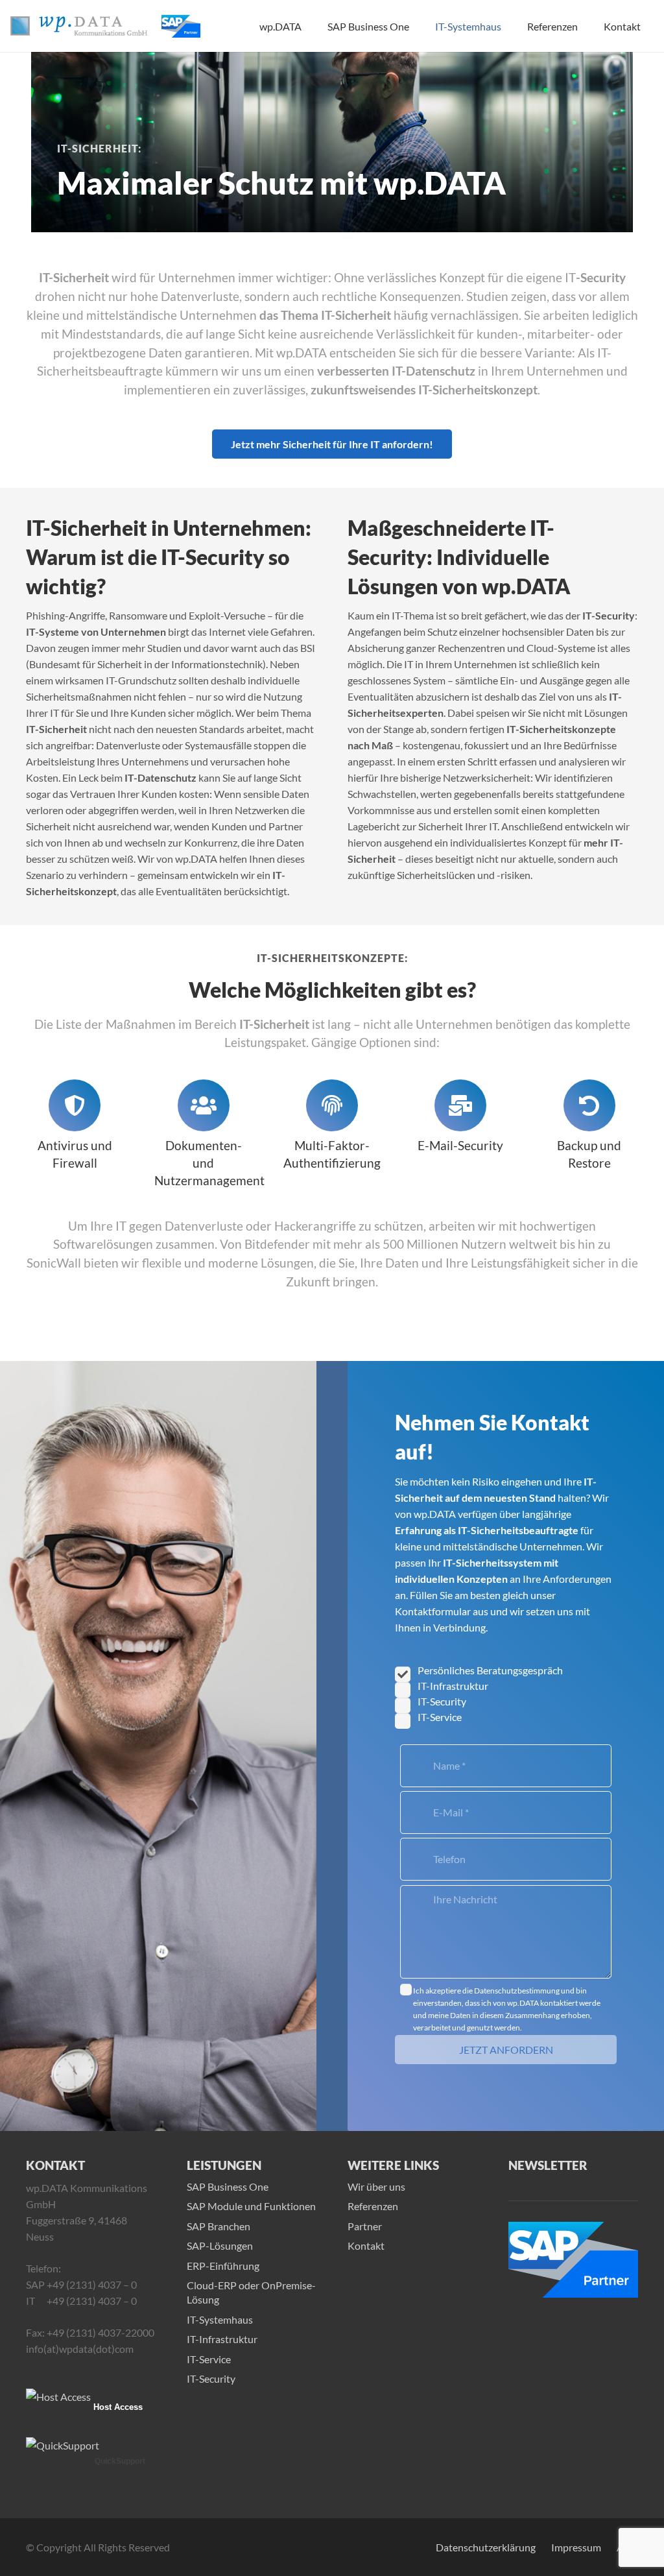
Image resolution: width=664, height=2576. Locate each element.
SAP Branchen (219, 2226)
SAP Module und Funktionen (251, 2206)
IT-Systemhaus (220, 2319)
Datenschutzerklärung (486, 2547)
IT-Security (211, 2378)
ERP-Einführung (223, 2266)
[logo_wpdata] (79, 26)
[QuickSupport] (63, 2445)
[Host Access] (58, 2397)
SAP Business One (228, 2186)
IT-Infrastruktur (222, 2339)
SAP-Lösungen (220, 2245)
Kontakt (366, 2245)
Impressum (576, 2547)
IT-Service (209, 2358)
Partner (365, 2226)
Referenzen (373, 2206)
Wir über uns (376, 2186)
